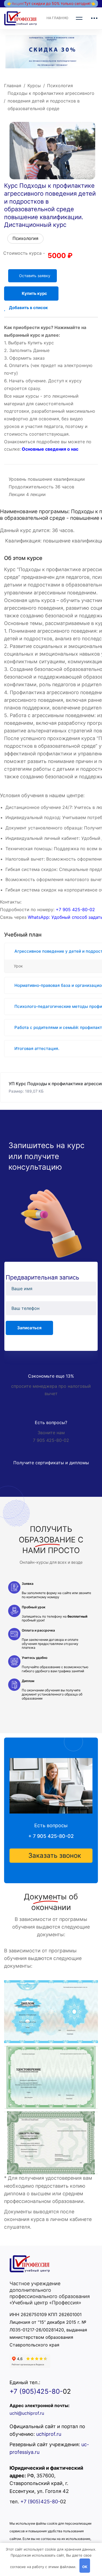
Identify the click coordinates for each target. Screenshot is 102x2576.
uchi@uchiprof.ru (27, 2413)
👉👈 (51, 3)
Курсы (34, 86)
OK (85, 2567)
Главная (13, 86)
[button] (51, 1856)
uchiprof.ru (49, 2434)
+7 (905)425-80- (36, 2391)
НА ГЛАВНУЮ (57, 18)
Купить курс (34, 293)
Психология (60, 86)
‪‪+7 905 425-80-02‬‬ (75, 909)
